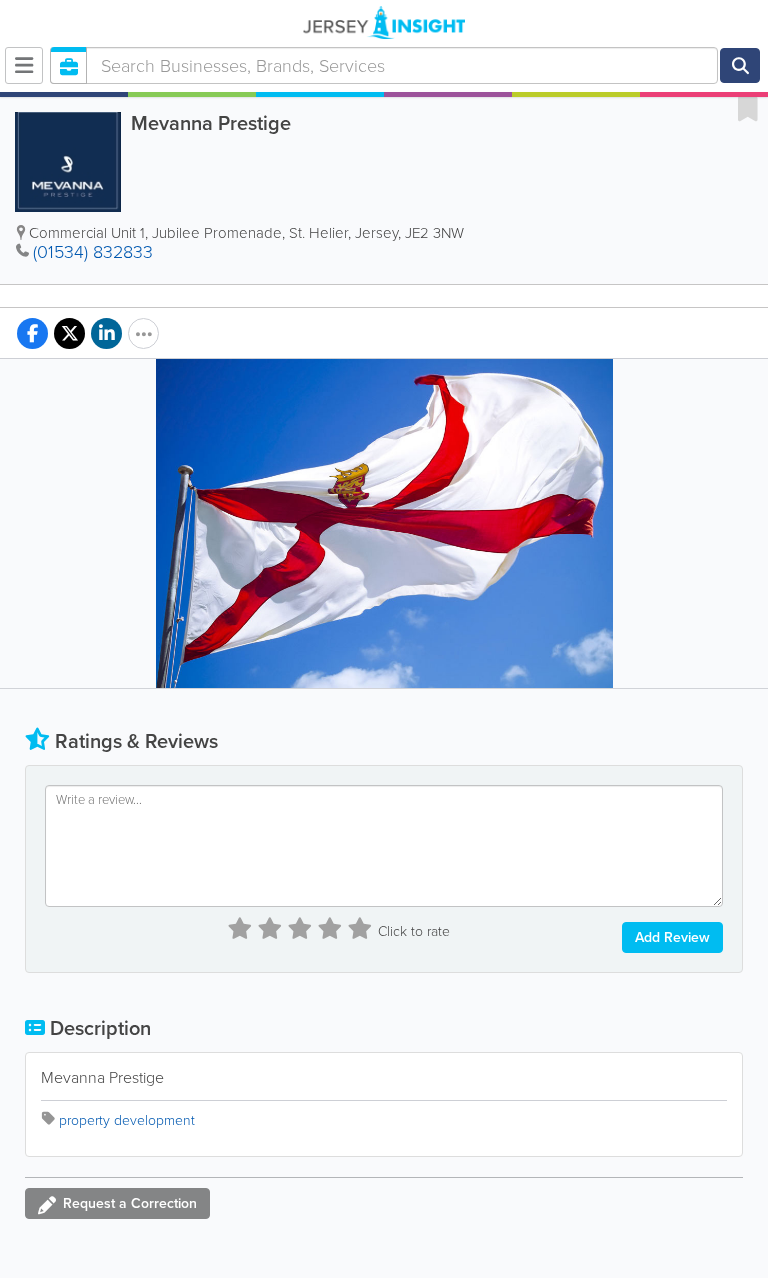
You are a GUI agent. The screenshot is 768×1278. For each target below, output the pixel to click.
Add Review (672, 937)
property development (127, 1120)
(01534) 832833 (93, 252)
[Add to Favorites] (748, 108)
